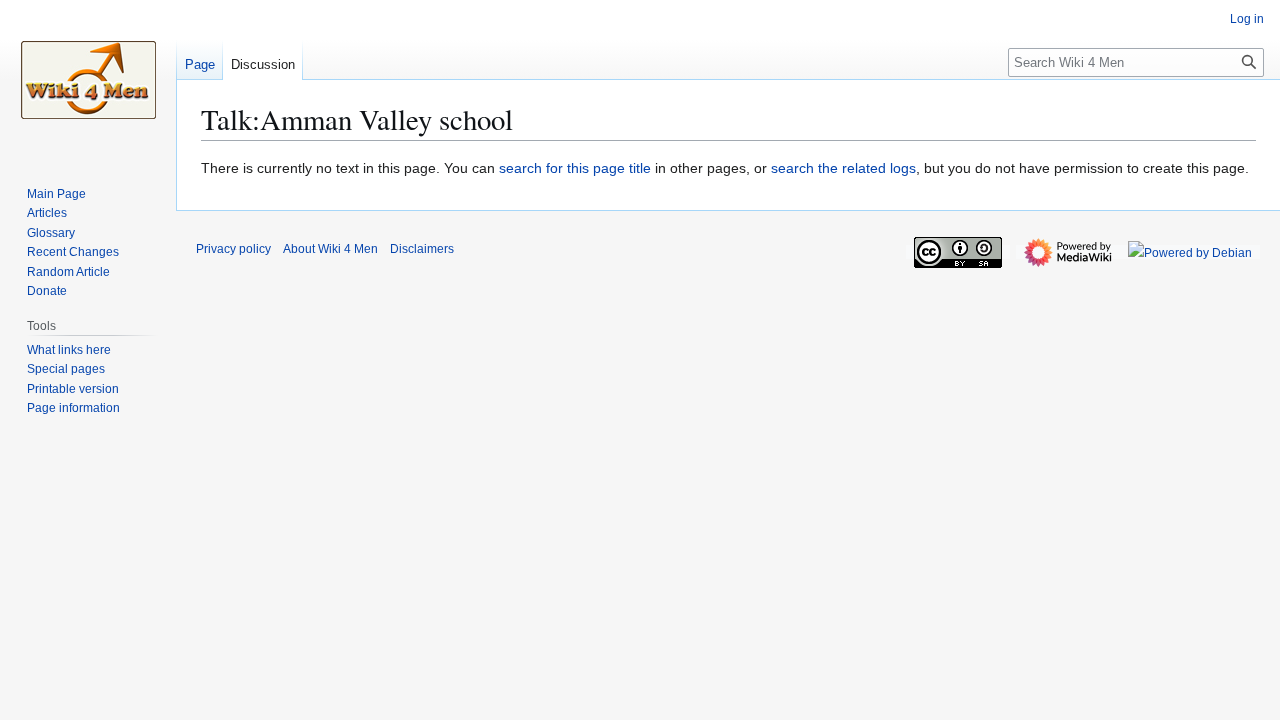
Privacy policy (233, 249)
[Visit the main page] (88, 80)
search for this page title (575, 168)
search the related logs (843, 168)
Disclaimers (422, 249)
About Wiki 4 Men (330, 249)
